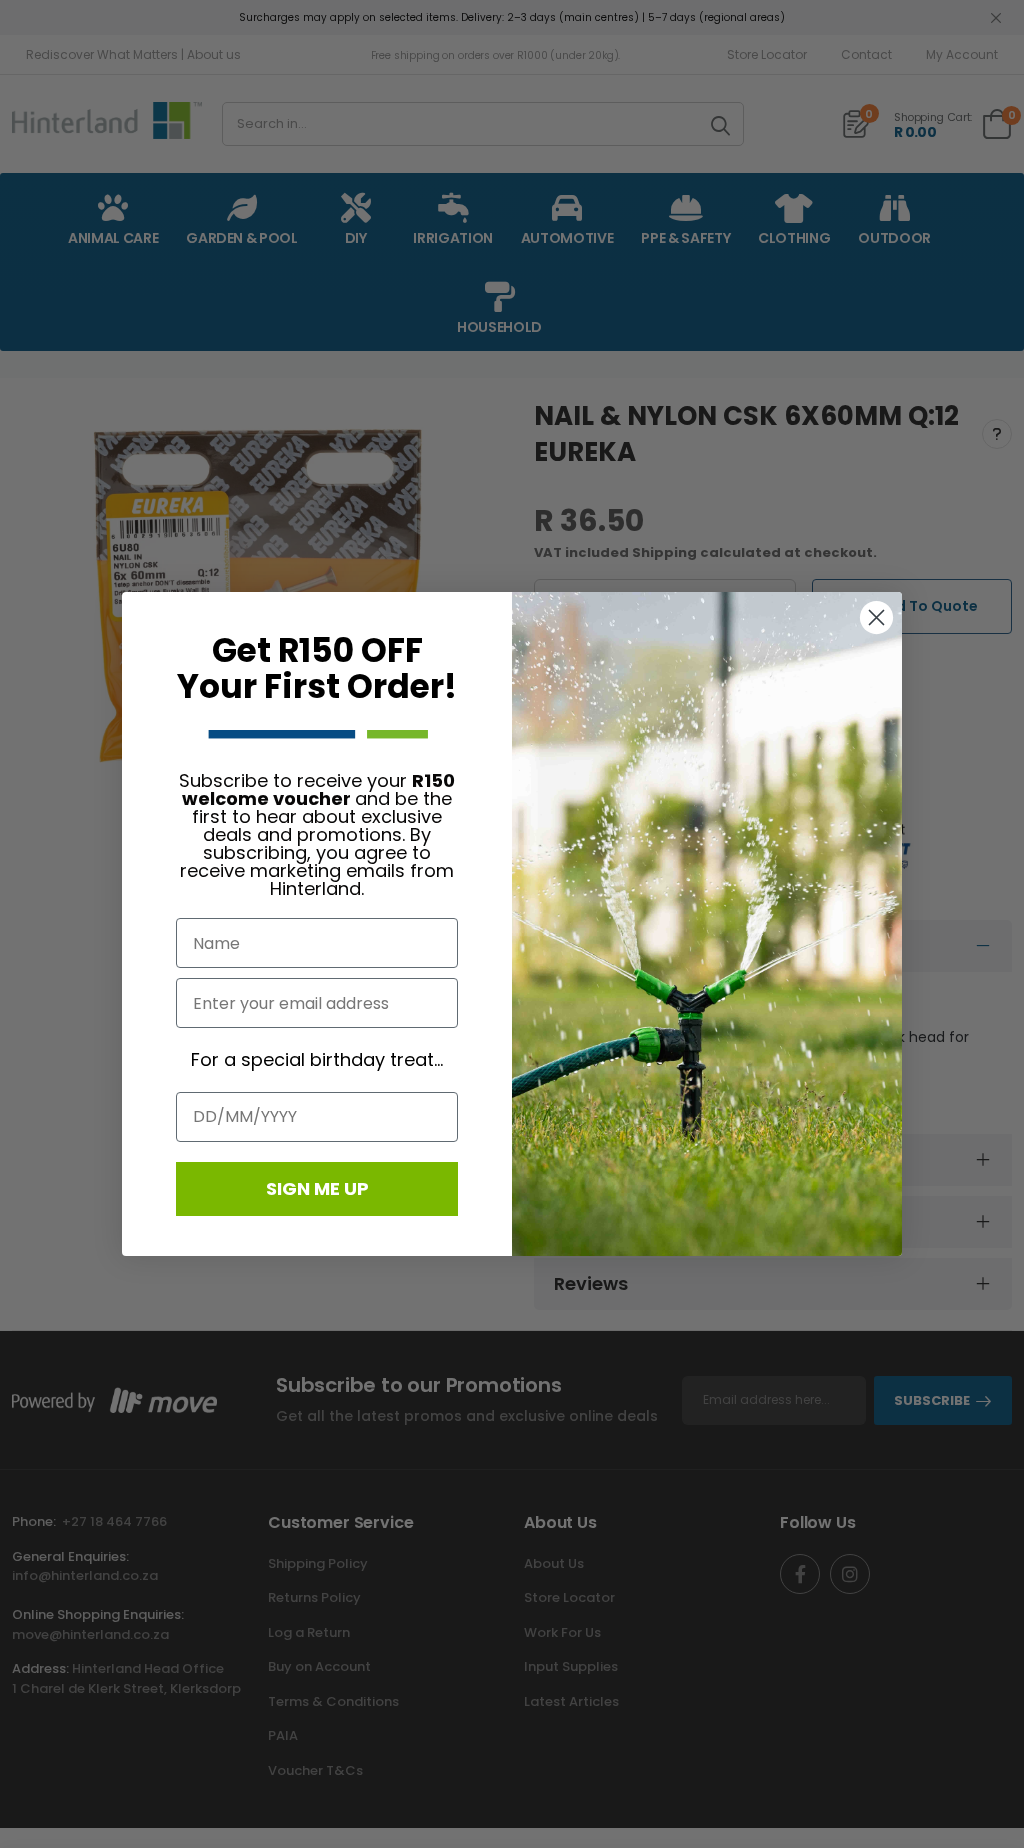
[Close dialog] (876, 617)
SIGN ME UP (317, 1188)
